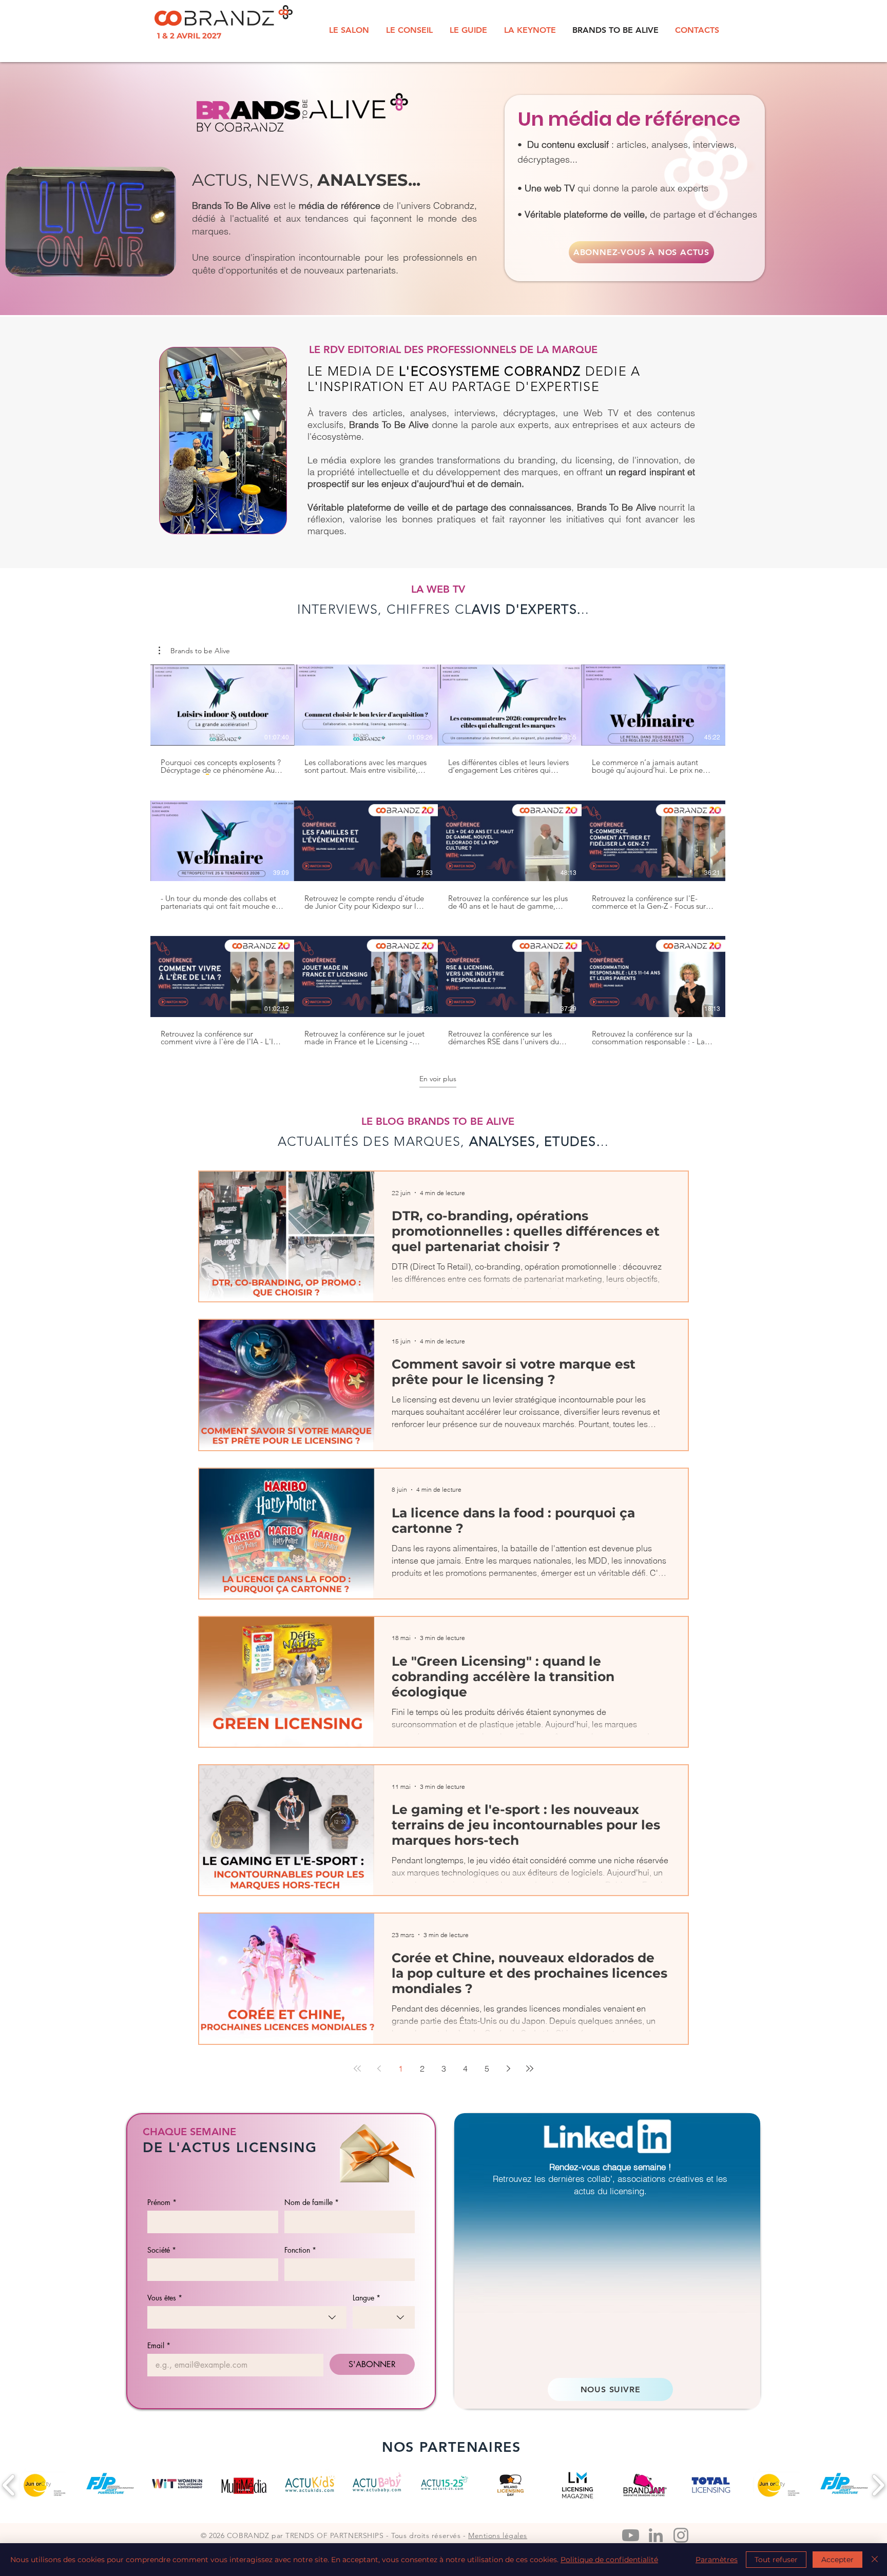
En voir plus (438, 1079)
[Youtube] (631, 2535)
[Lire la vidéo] (222, 705)
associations (642, 2179)
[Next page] (508, 2068)
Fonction (300, 2250)
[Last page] (530, 2068)
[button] (194, 651)
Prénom (162, 2202)
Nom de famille (312, 2202)
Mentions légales (498, 2535)
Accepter (837, 2560)
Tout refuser (776, 2560)
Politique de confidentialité (609, 2560)
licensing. (628, 2191)
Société (162, 2250)
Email (159, 2345)
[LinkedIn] (656, 2535)
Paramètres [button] (717, 2560)
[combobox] (247, 2317)
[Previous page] (379, 2068)
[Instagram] (681, 2535)
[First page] (357, 2068)
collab (599, 2179)
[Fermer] (875, 2560)
